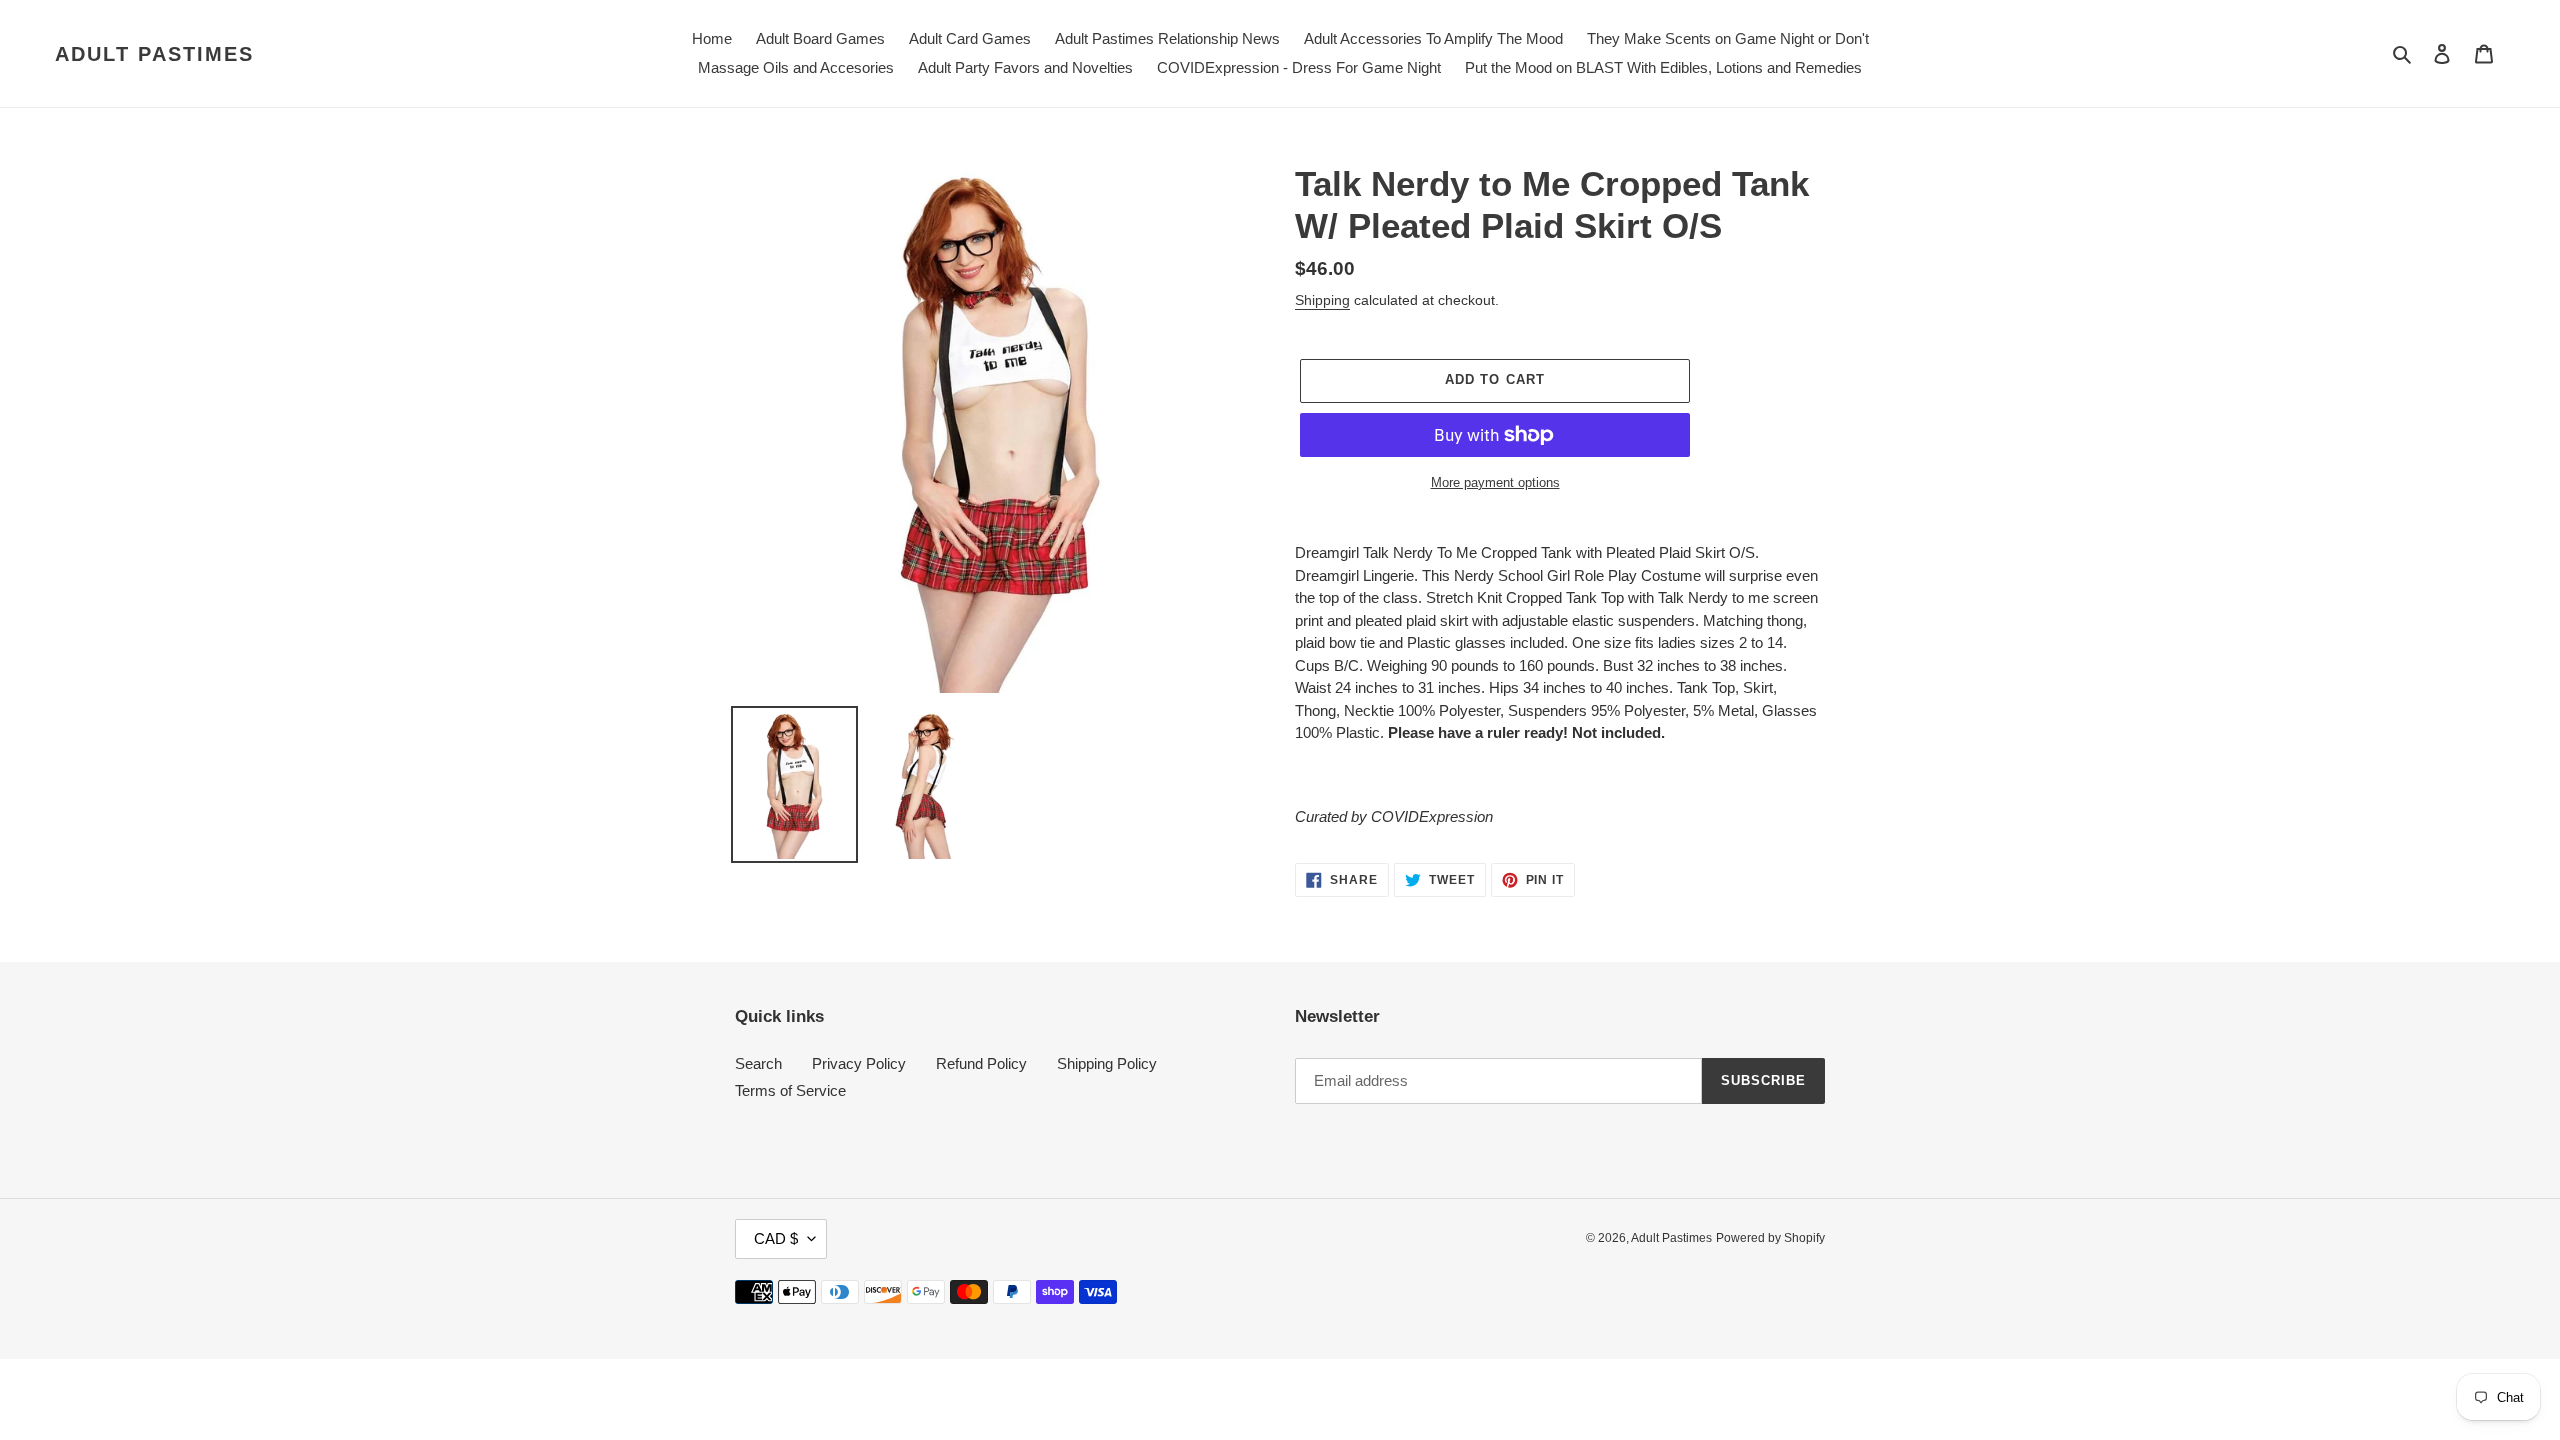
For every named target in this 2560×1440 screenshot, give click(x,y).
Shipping (1322, 300)
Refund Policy (981, 1063)
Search (758, 1063)
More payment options (1495, 482)
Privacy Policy (859, 1063)
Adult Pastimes (154, 54)
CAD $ (776, 1238)
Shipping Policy (1107, 1063)
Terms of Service (790, 1090)
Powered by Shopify (1770, 1238)
